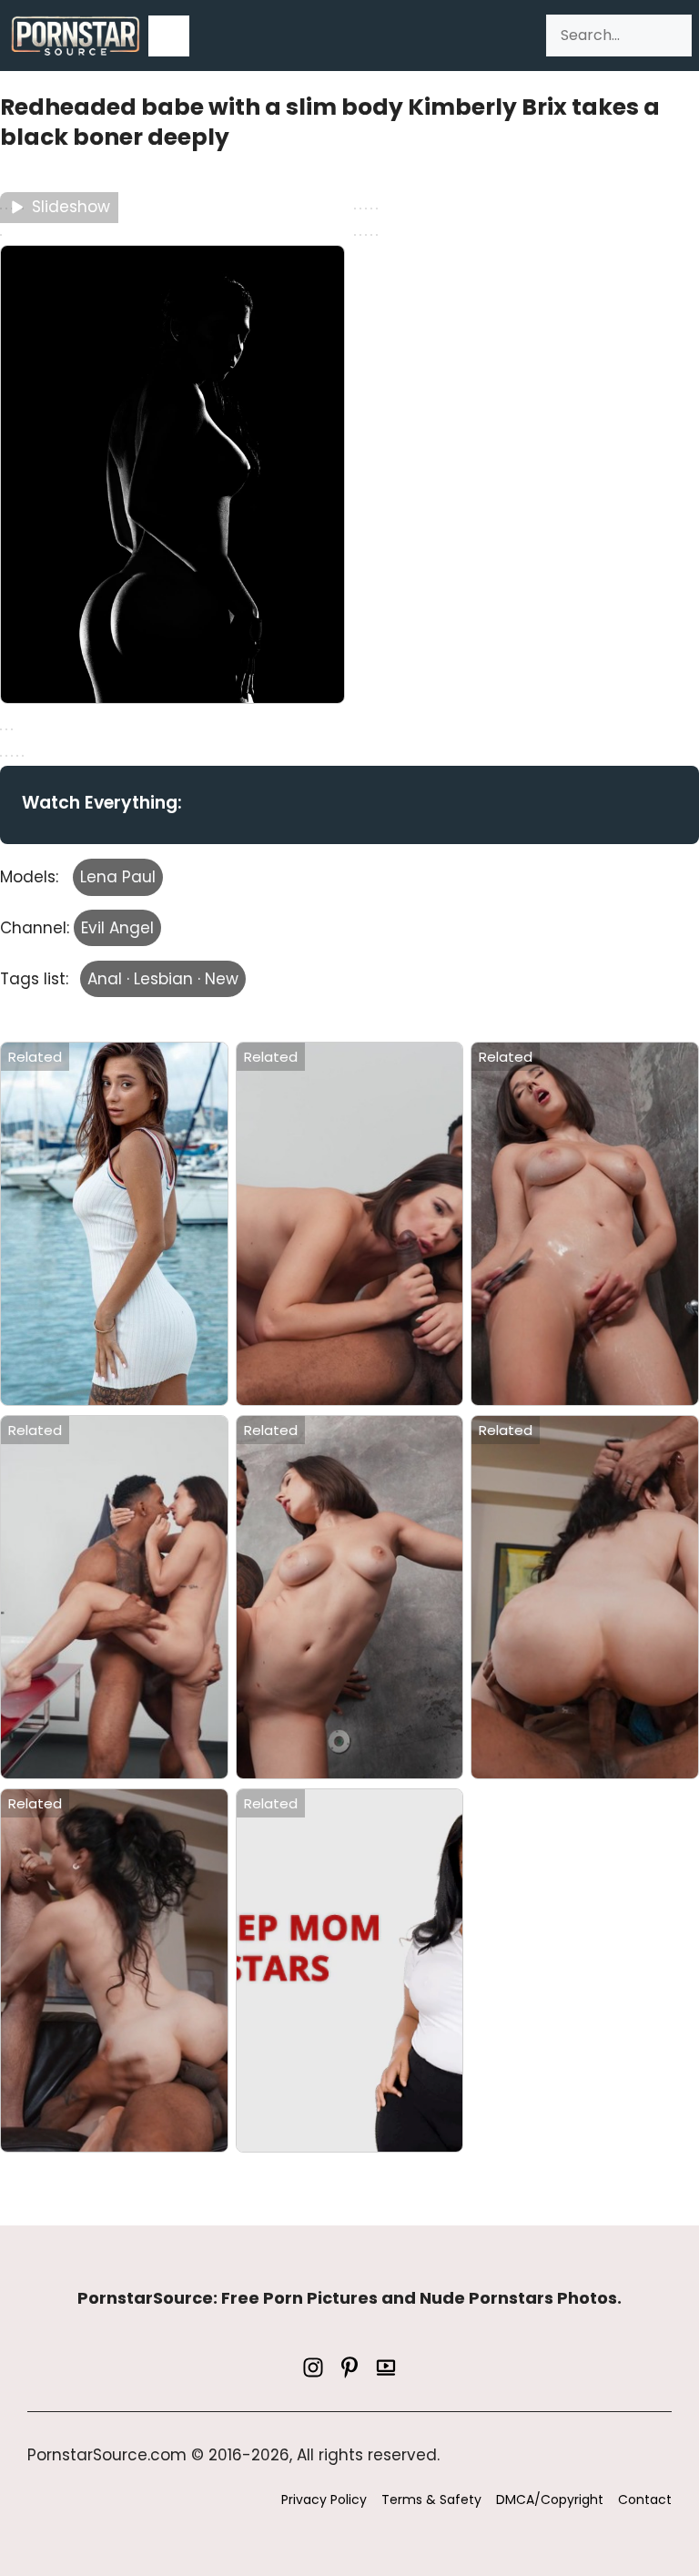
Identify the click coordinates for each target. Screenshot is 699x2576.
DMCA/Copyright (550, 2500)
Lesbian (163, 979)
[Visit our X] (349, 2367)
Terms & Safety (431, 2500)
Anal (105, 979)
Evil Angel (117, 928)
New (222, 979)
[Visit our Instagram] (313, 2367)
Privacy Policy (324, 2500)
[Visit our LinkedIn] (386, 2367)
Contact (645, 2500)
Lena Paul (118, 877)
